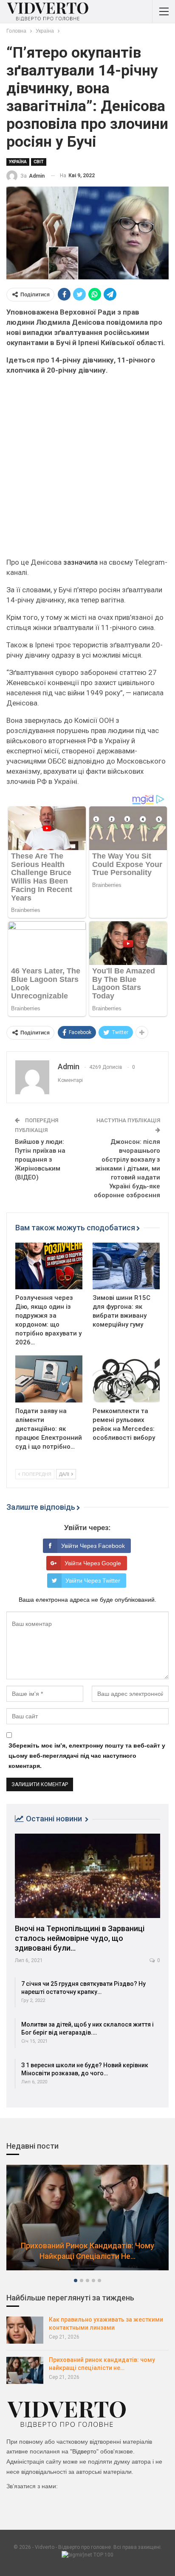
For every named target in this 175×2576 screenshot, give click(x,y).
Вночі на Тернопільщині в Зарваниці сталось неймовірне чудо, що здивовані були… (80, 1938)
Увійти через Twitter (93, 1581)
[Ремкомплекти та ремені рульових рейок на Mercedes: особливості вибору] (126, 1379)
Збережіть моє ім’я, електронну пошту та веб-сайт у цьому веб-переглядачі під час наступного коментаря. (87, 1756)
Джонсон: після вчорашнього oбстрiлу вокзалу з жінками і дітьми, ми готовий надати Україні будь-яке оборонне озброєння (127, 1168)
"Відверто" (84, 2451)
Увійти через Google (93, 1563)
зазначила (80, 562)
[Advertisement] (87, 470)
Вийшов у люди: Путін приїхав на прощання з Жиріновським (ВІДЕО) (40, 1160)
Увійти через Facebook (93, 1546)
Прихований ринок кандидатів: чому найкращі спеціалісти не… (87, 2251)
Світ (39, 162)
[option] (87, 2222)
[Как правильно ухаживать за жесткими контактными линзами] (25, 2330)
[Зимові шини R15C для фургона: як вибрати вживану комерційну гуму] (126, 1266)
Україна (18, 162)
